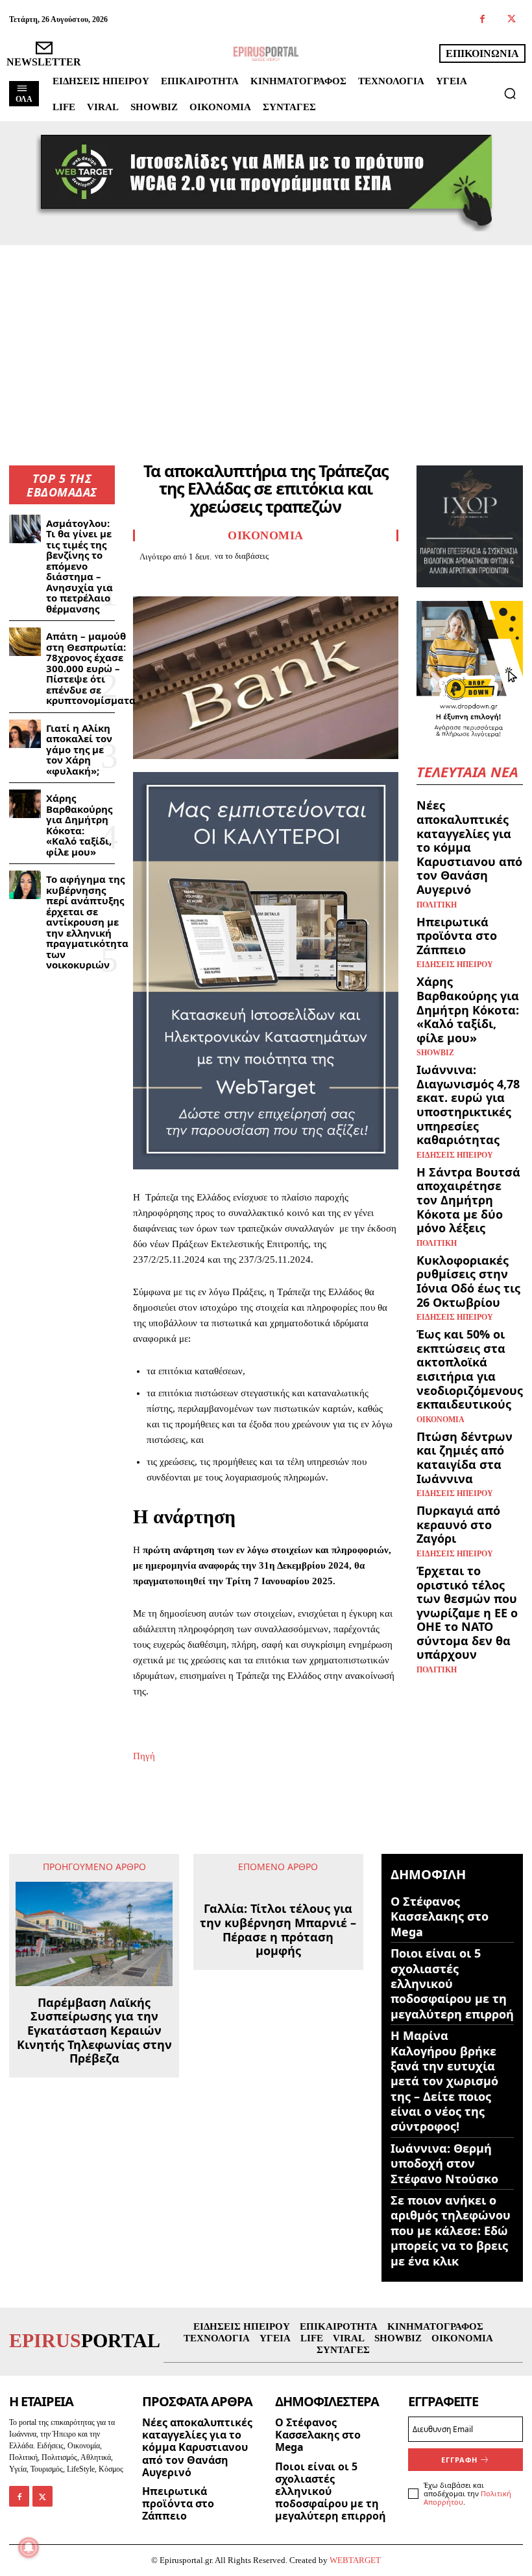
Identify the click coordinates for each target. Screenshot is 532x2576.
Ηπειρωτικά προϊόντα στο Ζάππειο (457, 936)
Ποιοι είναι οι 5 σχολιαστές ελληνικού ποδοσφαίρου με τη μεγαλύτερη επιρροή (452, 1984)
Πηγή (144, 1756)
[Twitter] (512, 20)
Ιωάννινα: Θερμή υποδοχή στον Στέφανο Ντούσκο (444, 2163)
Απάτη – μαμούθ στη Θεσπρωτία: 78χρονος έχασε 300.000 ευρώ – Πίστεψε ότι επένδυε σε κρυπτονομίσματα (91, 668)
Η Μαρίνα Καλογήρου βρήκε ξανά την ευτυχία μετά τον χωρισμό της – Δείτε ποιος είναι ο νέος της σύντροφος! (444, 2081)
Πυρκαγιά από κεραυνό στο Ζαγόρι (458, 1524)
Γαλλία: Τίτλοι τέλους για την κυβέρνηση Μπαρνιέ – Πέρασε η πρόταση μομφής (278, 1930)
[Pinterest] (206, 579)
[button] (510, 93)
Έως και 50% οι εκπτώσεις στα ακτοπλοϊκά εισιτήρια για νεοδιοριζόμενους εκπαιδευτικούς (470, 1369)
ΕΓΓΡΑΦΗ (459, 2460)
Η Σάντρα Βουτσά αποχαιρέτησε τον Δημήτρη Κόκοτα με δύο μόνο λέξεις (468, 1200)
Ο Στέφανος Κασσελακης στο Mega (440, 1916)
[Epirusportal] (266, 54)
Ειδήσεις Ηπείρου (455, 965)
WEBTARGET (355, 2560)
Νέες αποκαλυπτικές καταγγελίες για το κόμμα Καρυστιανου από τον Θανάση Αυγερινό (469, 847)
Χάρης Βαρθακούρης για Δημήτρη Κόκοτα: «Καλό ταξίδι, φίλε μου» (79, 825)
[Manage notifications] (29, 2547)
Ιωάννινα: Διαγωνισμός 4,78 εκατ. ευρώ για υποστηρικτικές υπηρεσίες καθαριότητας (468, 1105)
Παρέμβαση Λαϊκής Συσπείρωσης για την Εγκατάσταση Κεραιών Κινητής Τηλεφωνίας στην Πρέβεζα (94, 2031)
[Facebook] (482, 20)
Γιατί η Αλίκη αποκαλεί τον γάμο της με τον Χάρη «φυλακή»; (79, 749)
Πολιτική (437, 905)
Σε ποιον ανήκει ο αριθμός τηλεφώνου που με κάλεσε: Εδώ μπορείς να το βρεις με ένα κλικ (451, 2231)
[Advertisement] (266, 342)
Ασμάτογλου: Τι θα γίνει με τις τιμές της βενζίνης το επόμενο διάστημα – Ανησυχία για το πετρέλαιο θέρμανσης (79, 566)
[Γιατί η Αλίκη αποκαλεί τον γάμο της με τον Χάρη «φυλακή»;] (25, 734)
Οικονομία (266, 535)
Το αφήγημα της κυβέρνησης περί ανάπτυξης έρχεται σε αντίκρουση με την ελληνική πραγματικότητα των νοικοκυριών (87, 922)
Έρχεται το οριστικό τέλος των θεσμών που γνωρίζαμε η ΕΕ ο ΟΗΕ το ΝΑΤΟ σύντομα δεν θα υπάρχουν (467, 1613)
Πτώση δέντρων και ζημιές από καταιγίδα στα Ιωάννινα (465, 1458)
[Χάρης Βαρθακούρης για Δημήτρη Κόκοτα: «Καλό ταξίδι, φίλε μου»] (25, 804)
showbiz (435, 1053)
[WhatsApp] (236, 579)
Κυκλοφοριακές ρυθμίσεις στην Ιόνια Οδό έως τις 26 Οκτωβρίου (468, 1281)
